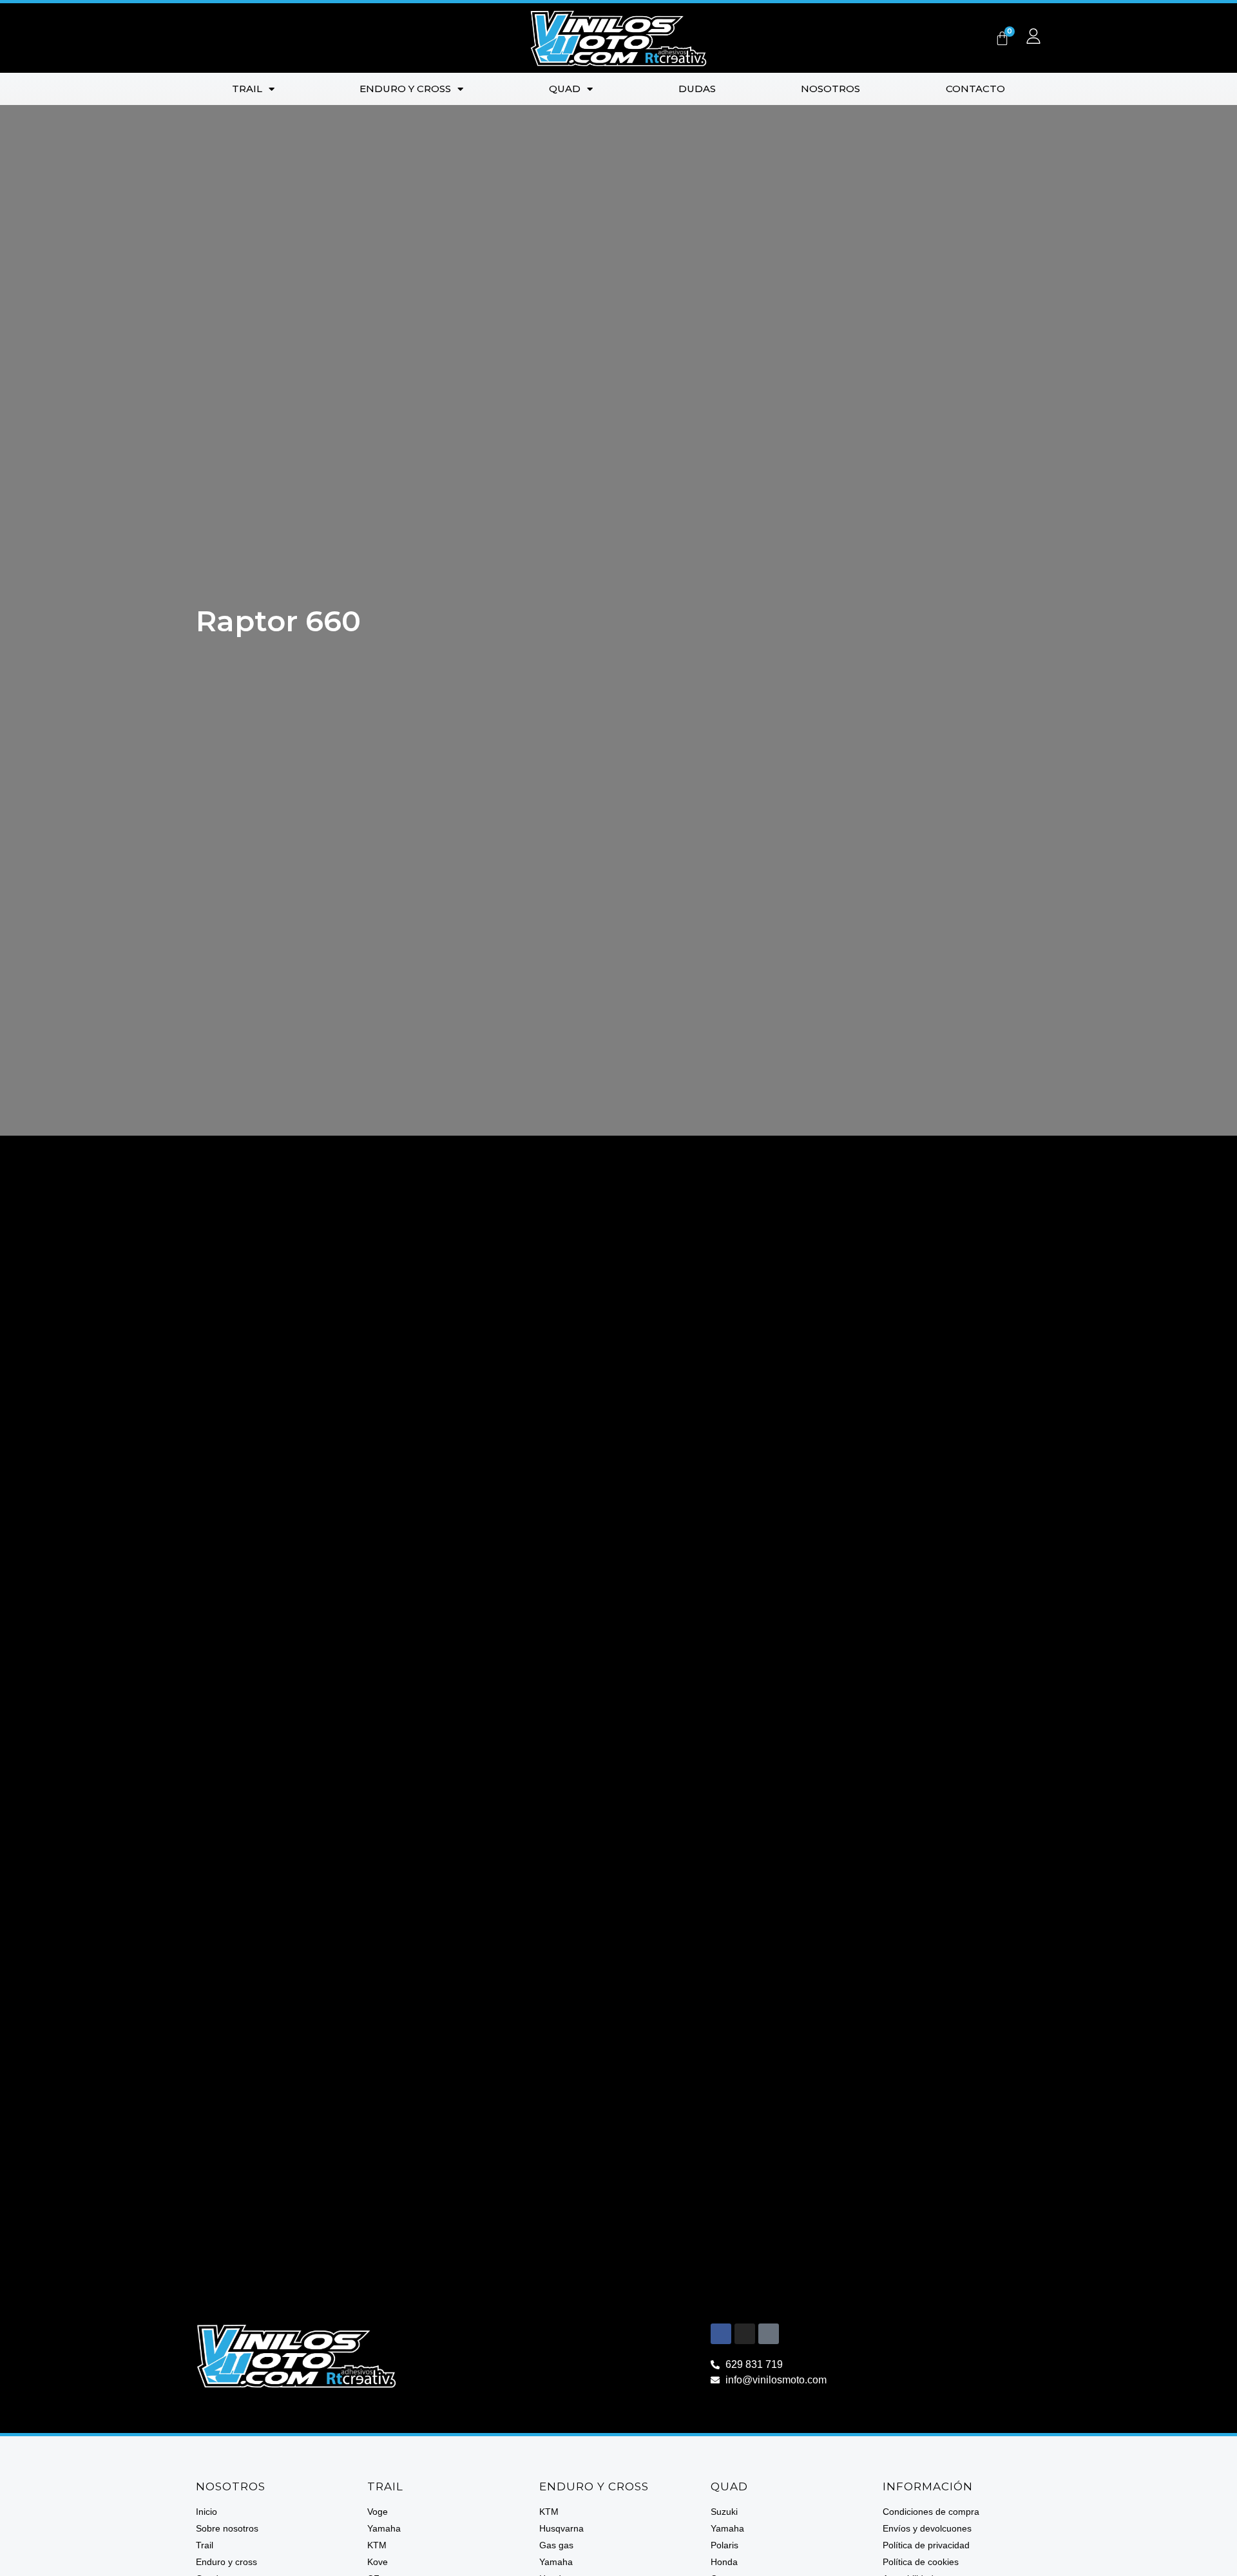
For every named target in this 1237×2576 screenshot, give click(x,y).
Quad (565, 89)
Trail (247, 89)
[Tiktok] (769, 2334)
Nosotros (830, 89)
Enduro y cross (405, 89)
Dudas (697, 89)
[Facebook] (721, 2334)
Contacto (975, 89)
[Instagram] (745, 2334)
